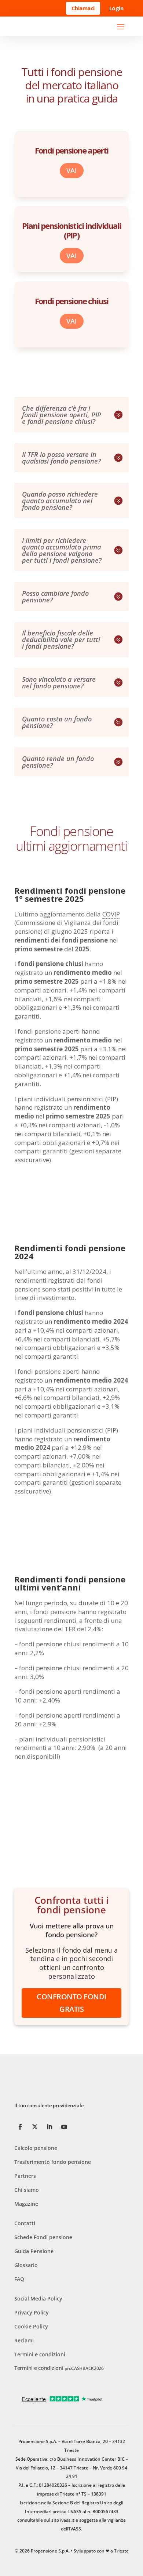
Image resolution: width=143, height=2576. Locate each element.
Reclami (24, 2340)
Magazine (26, 2204)
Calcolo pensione (36, 2148)
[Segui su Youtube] (64, 2127)
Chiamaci (83, 8)
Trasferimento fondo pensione (53, 2162)
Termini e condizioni (40, 2354)
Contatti (25, 2223)
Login (116, 8)
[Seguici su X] (35, 2127)
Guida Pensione (34, 2251)
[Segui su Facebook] (20, 2127)
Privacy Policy (32, 2312)
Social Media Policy (38, 2298)
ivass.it (67, 2520)
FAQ (19, 2279)
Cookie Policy (31, 2326)
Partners (25, 2176)
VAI (72, 170)
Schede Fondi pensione (43, 2237)
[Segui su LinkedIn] (49, 2127)
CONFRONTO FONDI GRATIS (71, 2003)
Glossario (26, 2265)
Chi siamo (27, 2190)
